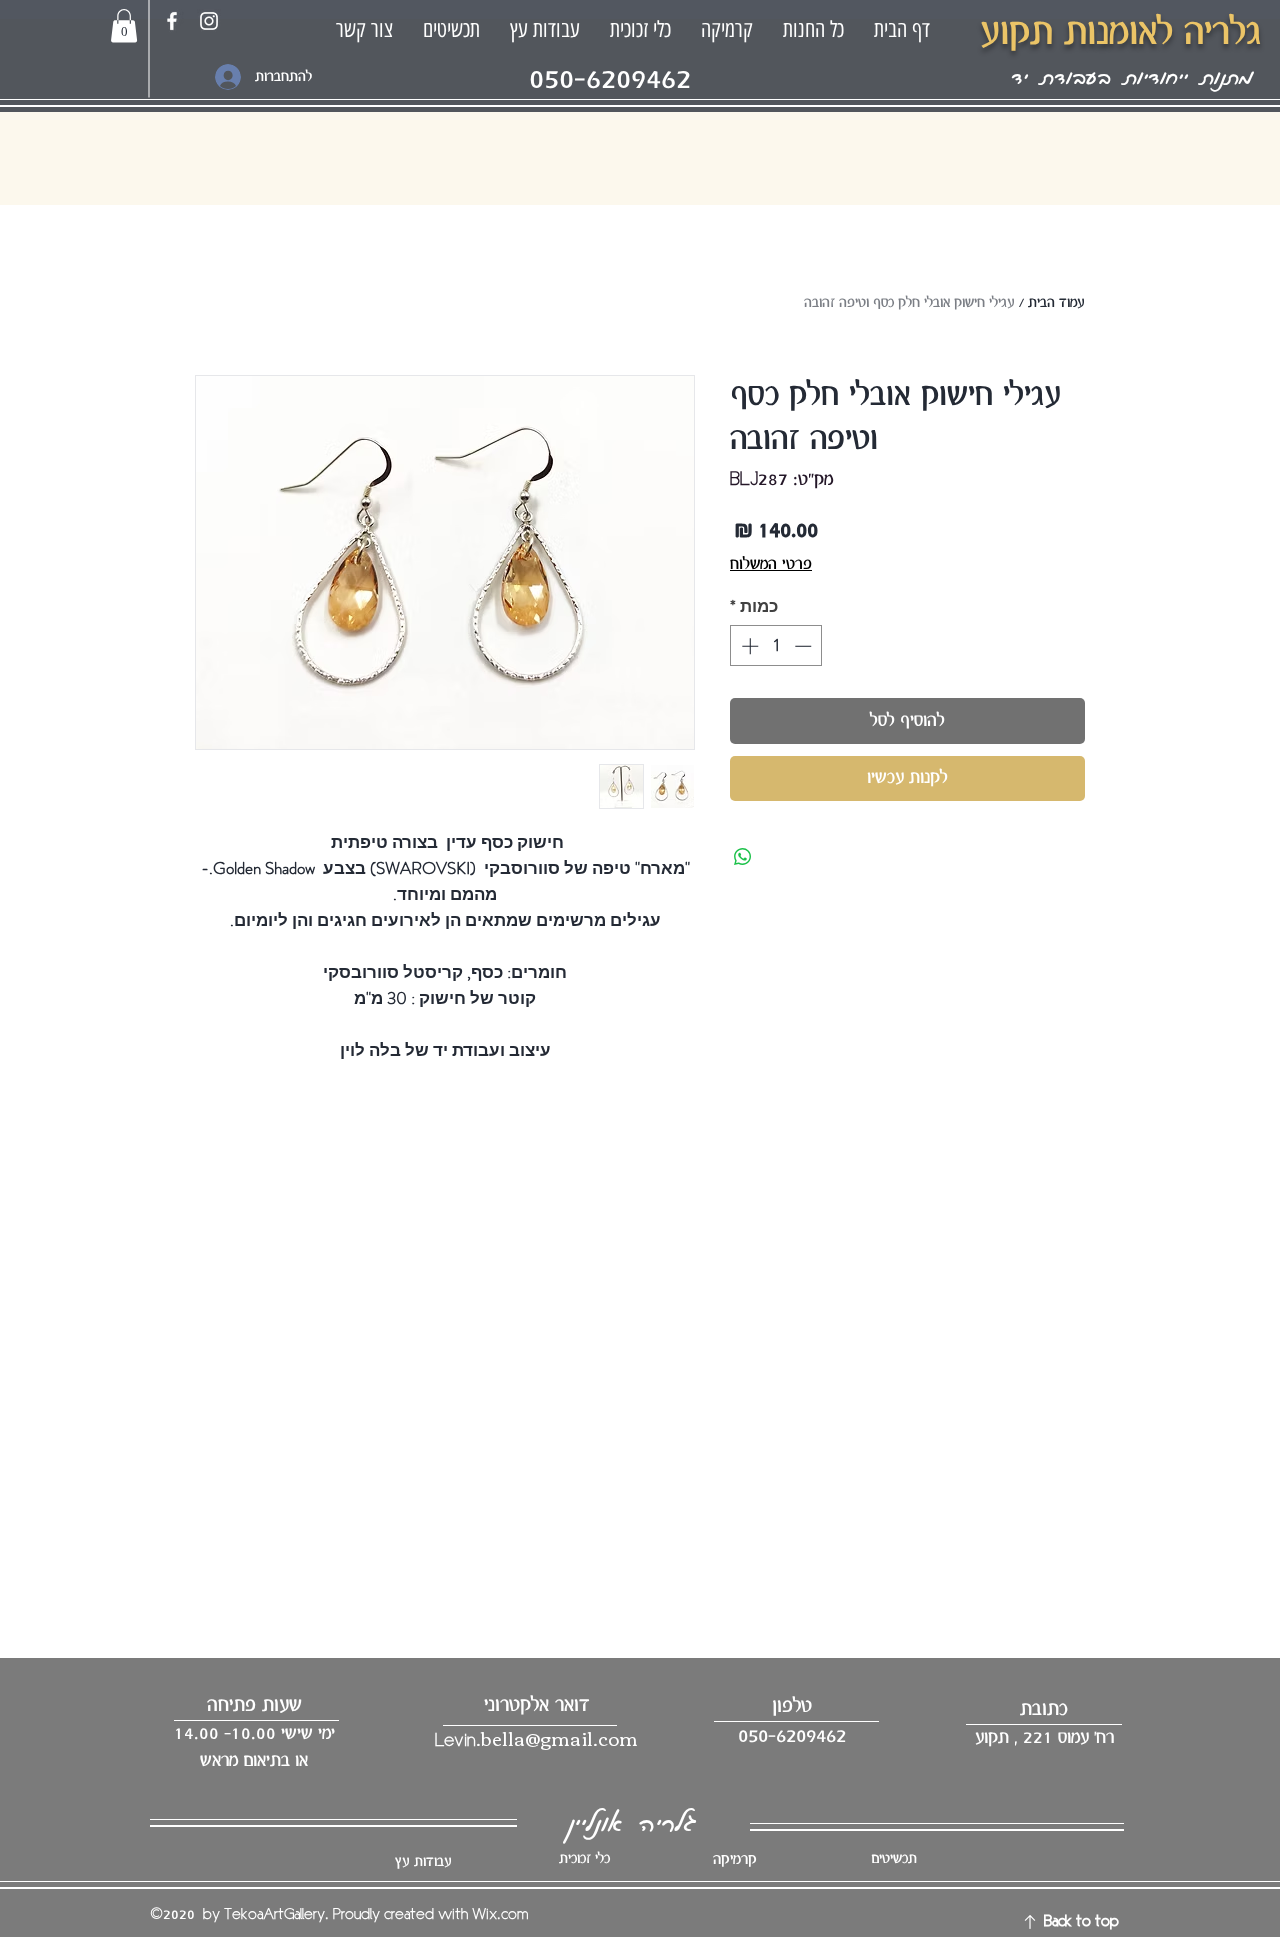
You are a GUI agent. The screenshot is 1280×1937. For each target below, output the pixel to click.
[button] (124, 25)
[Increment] (748, 646)
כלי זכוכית (584, 1859)
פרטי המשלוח (771, 565)
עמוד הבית (1056, 303)
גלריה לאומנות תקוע (1120, 33)
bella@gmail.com (559, 1737)
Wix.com (500, 1915)
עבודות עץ (423, 1862)
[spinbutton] (776, 646)
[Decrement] (805, 646)
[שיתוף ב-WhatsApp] (743, 857)
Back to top (1081, 1922)
